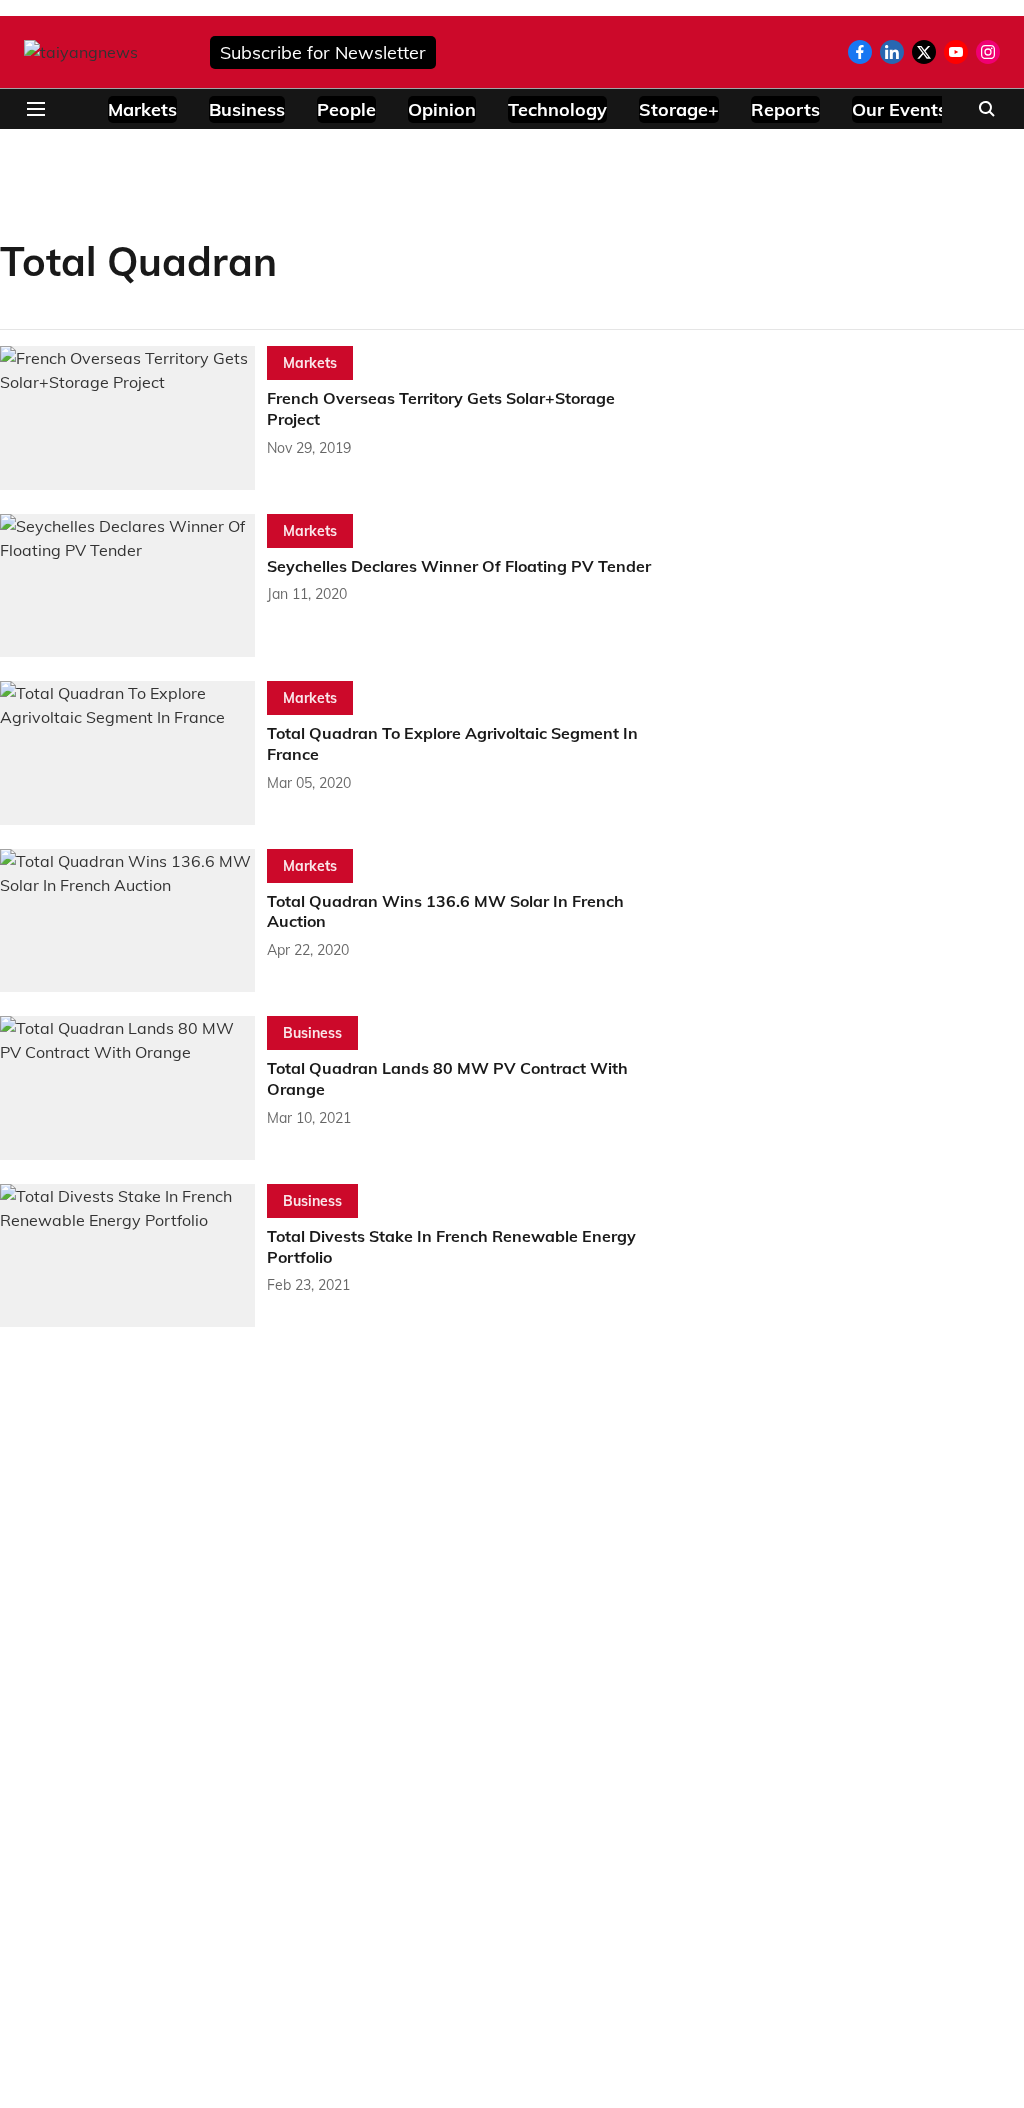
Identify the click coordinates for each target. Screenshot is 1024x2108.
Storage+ (679, 109)
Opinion (442, 109)
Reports (785, 109)
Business (247, 109)
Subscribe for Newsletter (323, 52)
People (346, 109)
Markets (142, 109)
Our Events (899, 109)
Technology (557, 109)
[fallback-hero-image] (133, 418)
